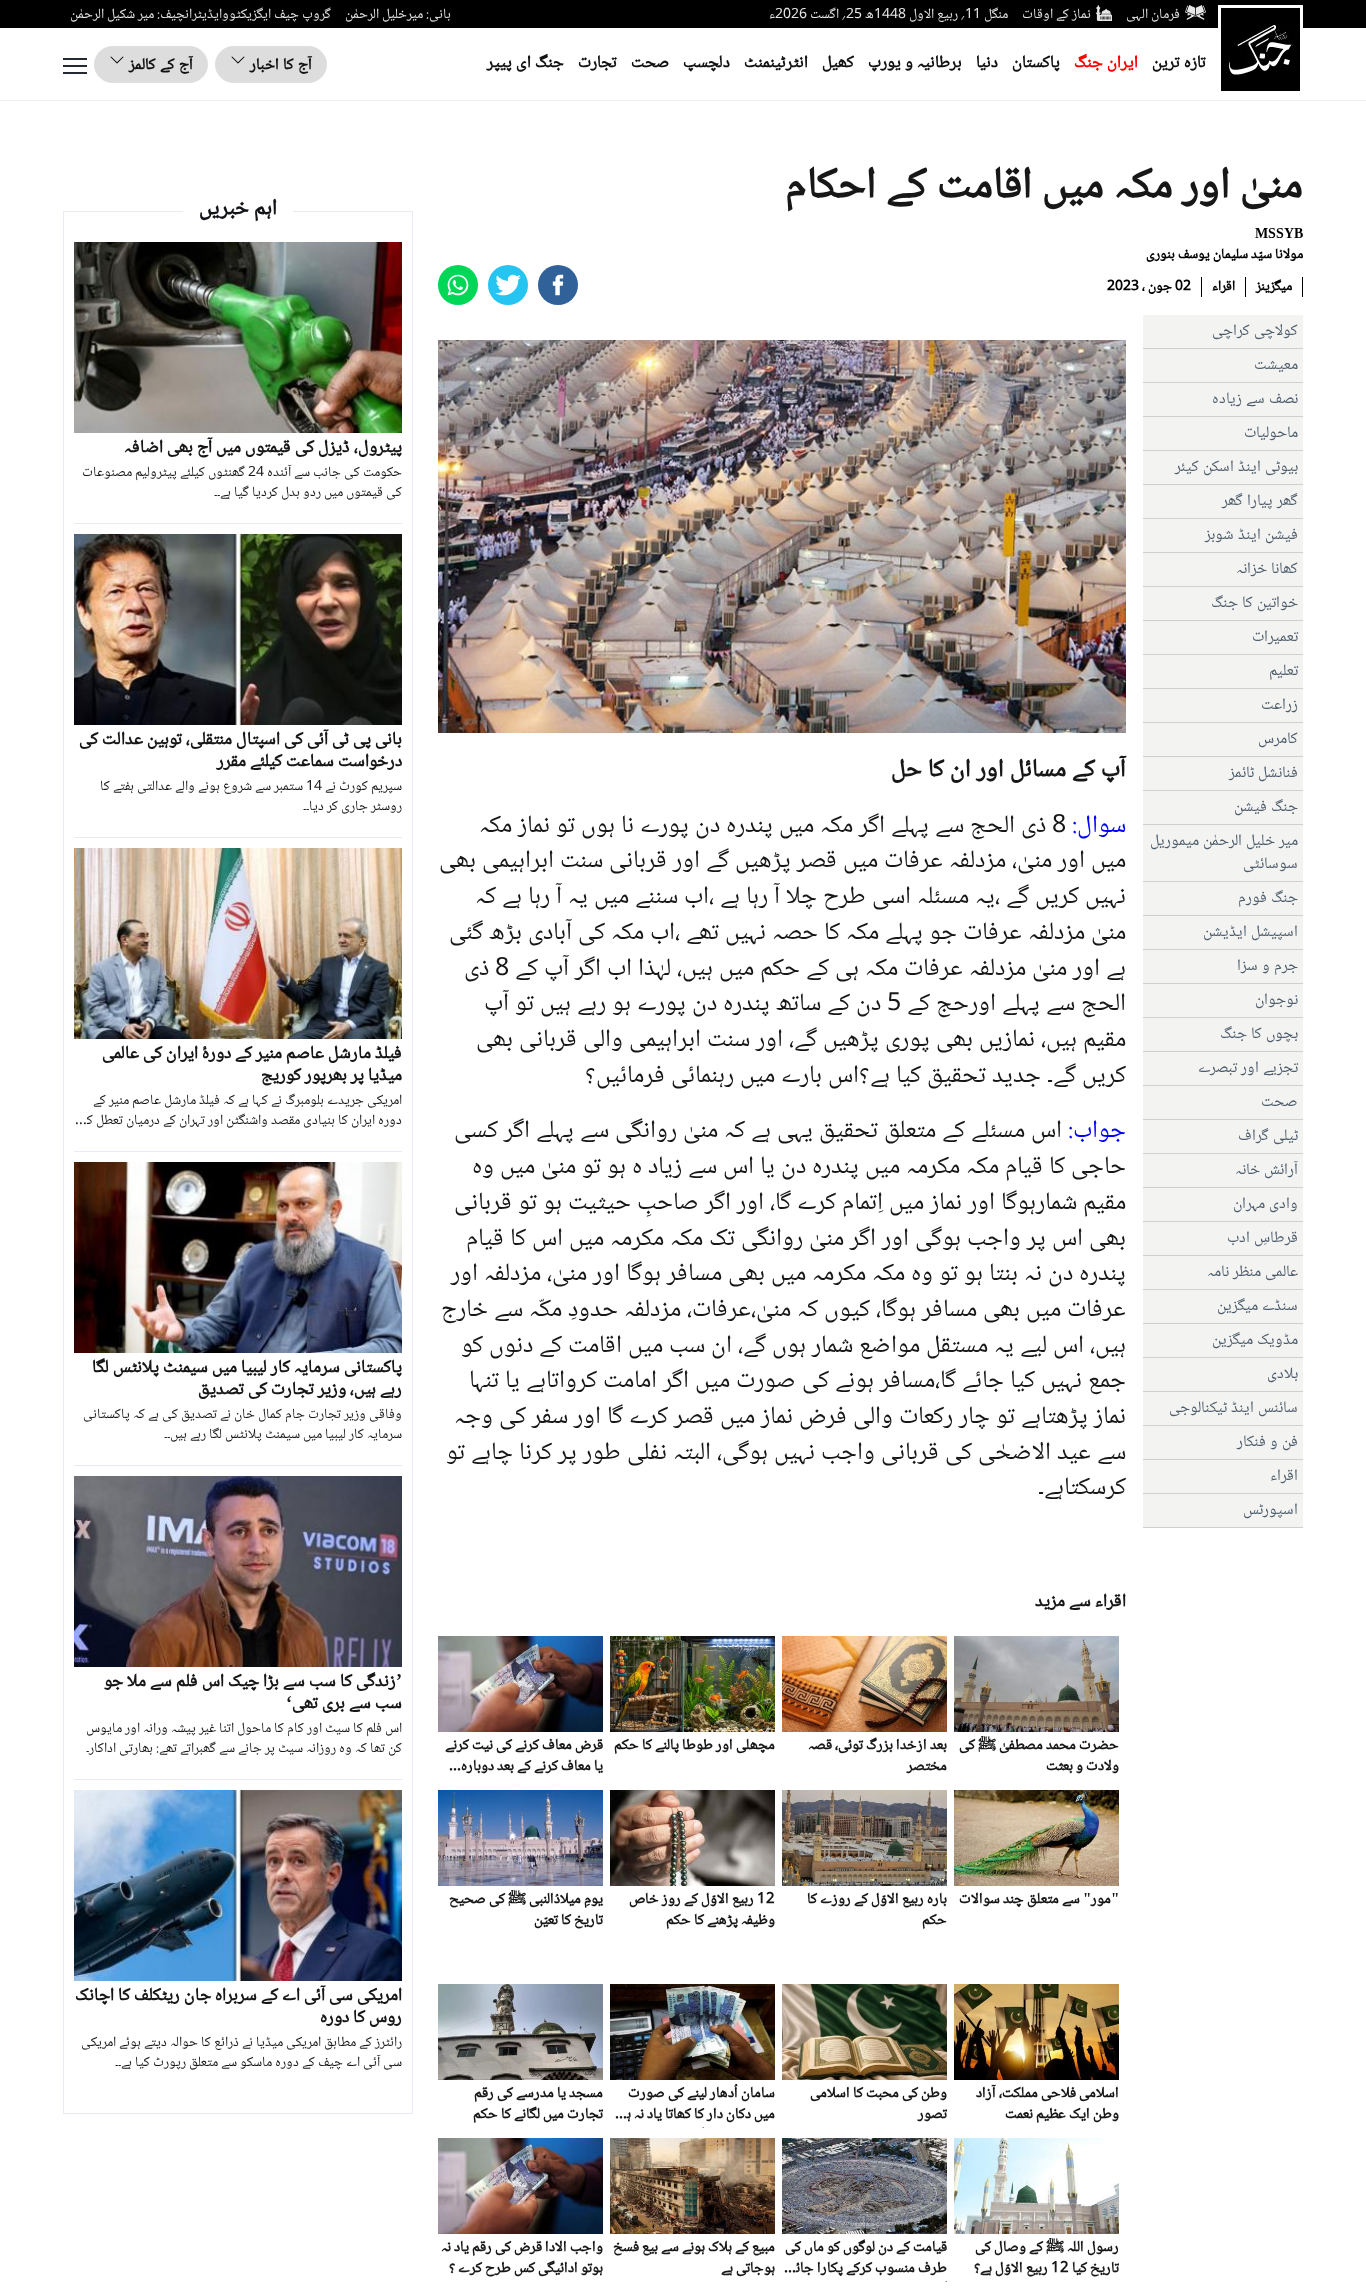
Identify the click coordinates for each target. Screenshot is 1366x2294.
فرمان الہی (1153, 15)
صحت (650, 63)
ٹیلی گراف (1268, 1136)
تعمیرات (1275, 637)
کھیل (838, 63)
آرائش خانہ (1266, 1170)
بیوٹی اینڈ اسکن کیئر (1236, 467)
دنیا (987, 63)
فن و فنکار (1267, 1442)
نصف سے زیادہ (1255, 399)
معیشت (1276, 365)
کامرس (1278, 739)
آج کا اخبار (279, 65)
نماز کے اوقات (1056, 15)
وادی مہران (1265, 1204)
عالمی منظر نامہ (1252, 1272)
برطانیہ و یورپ (915, 63)
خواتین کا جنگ (1254, 603)
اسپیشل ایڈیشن (1250, 932)
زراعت (1279, 705)
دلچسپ (706, 63)
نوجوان (1276, 1000)
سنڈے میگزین (1257, 1306)
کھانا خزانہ (1267, 569)
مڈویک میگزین (1255, 1340)
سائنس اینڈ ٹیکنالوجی (1233, 1408)
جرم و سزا (1267, 966)
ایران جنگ (1106, 63)
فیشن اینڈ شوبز (1251, 535)
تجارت (597, 63)
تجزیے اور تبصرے (1248, 1068)
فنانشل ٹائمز (1263, 773)
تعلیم (1283, 671)
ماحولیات (1271, 433)
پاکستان (1036, 63)
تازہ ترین (1179, 63)
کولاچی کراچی (1255, 331)
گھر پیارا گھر (1260, 501)
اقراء (1223, 287)
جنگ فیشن (1266, 807)
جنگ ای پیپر (525, 63)
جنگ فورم (1268, 898)
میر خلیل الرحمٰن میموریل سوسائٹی (1224, 853)
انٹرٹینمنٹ (776, 63)
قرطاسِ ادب (1262, 1238)
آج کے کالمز (159, 65)
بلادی (1282, 1374)
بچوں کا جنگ (1259, 1034)
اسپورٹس (1270, 1510)
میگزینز (1274, 287)
